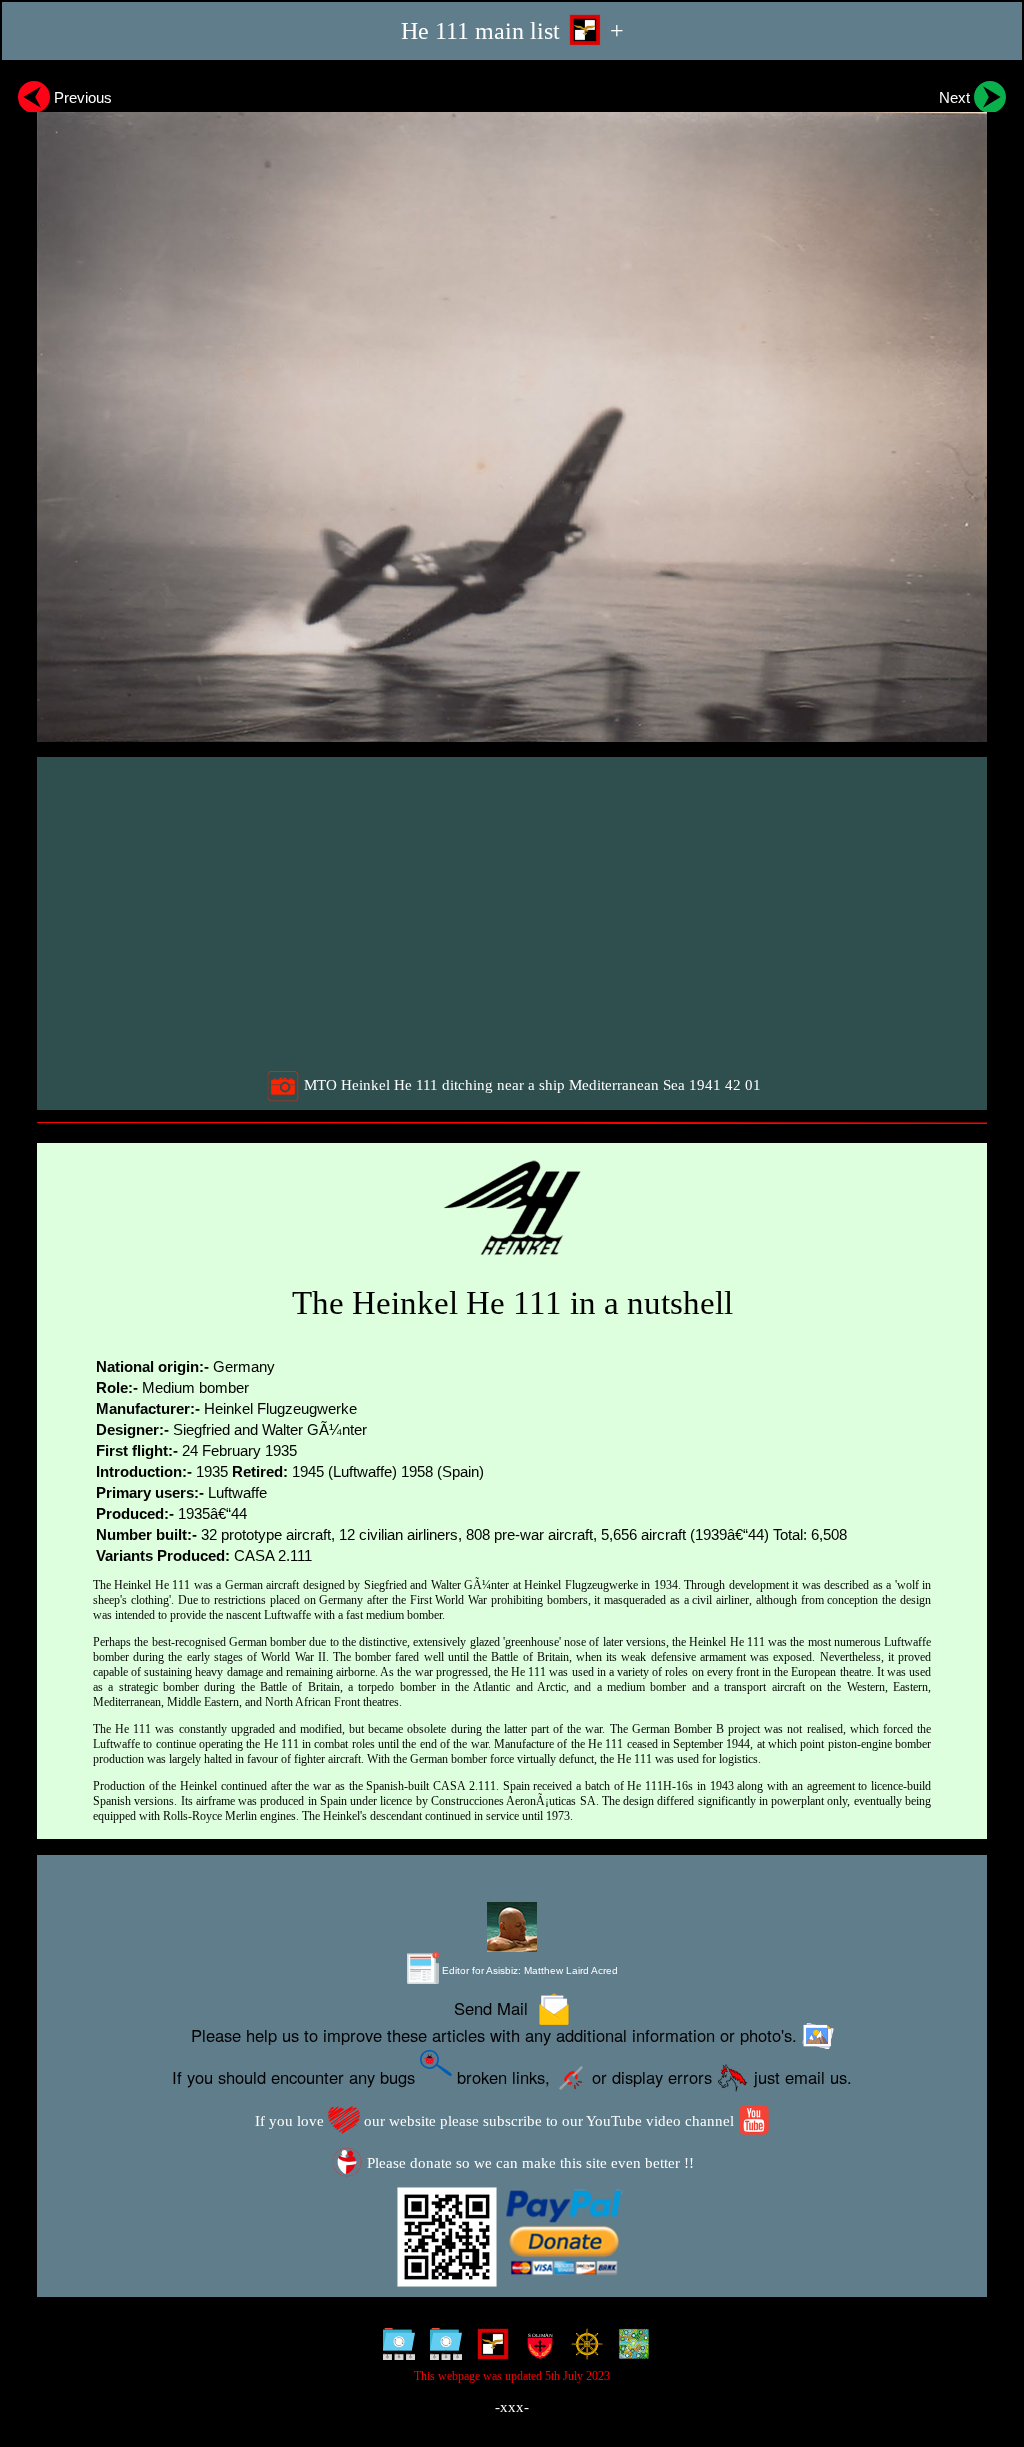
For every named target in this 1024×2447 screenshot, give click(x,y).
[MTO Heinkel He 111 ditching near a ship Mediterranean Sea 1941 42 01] (512, 408)
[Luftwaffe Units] (488, 2349)
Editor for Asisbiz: (528, 1970)
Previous (81, 97)
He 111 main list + (512, 30)
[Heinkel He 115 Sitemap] (441, 2349)
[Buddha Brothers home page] (582, 2349)
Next (956, 97)
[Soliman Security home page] (535, 2349)
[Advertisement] (514, 913)
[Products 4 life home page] (629, 2349)
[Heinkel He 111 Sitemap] (394, 2349)
